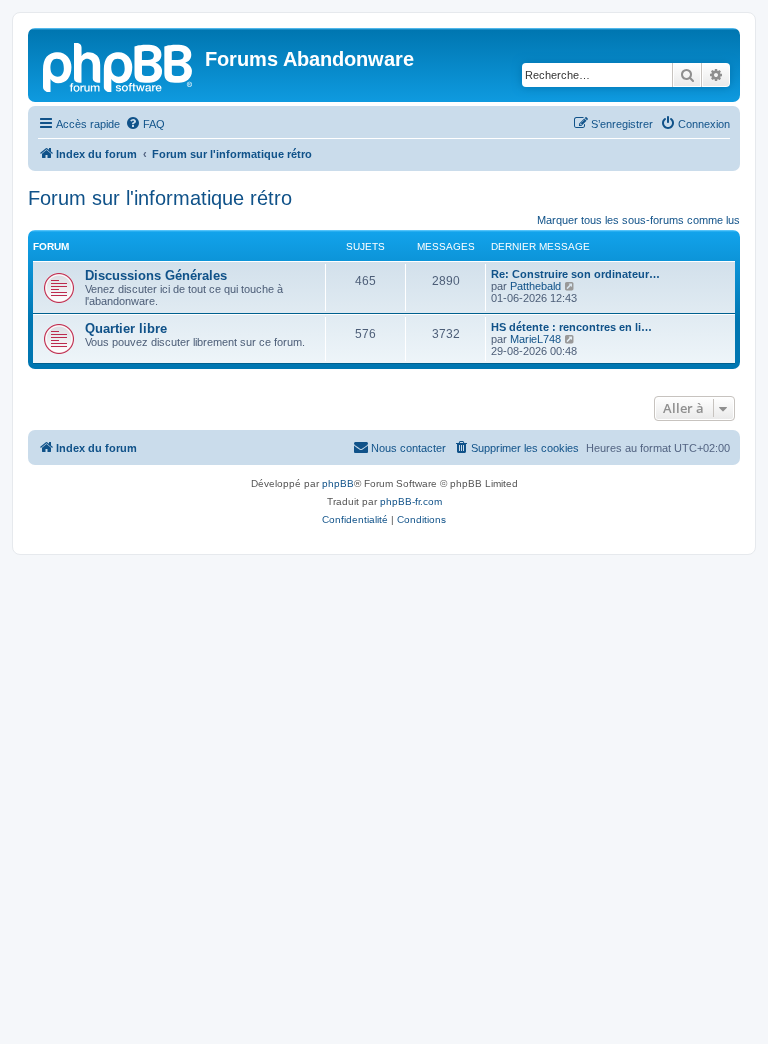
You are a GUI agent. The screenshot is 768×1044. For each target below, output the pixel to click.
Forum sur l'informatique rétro (160, 198)
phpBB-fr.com (411, 501)
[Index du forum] (119, 65)
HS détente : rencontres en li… (571, 327)
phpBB (338, 483)
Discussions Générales (156, 275)
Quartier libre (126, 328)
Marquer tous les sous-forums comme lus (638, 220)
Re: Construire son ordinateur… (575, 274)
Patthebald (535, 286)
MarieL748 (535, 339)
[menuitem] (145, 124)
